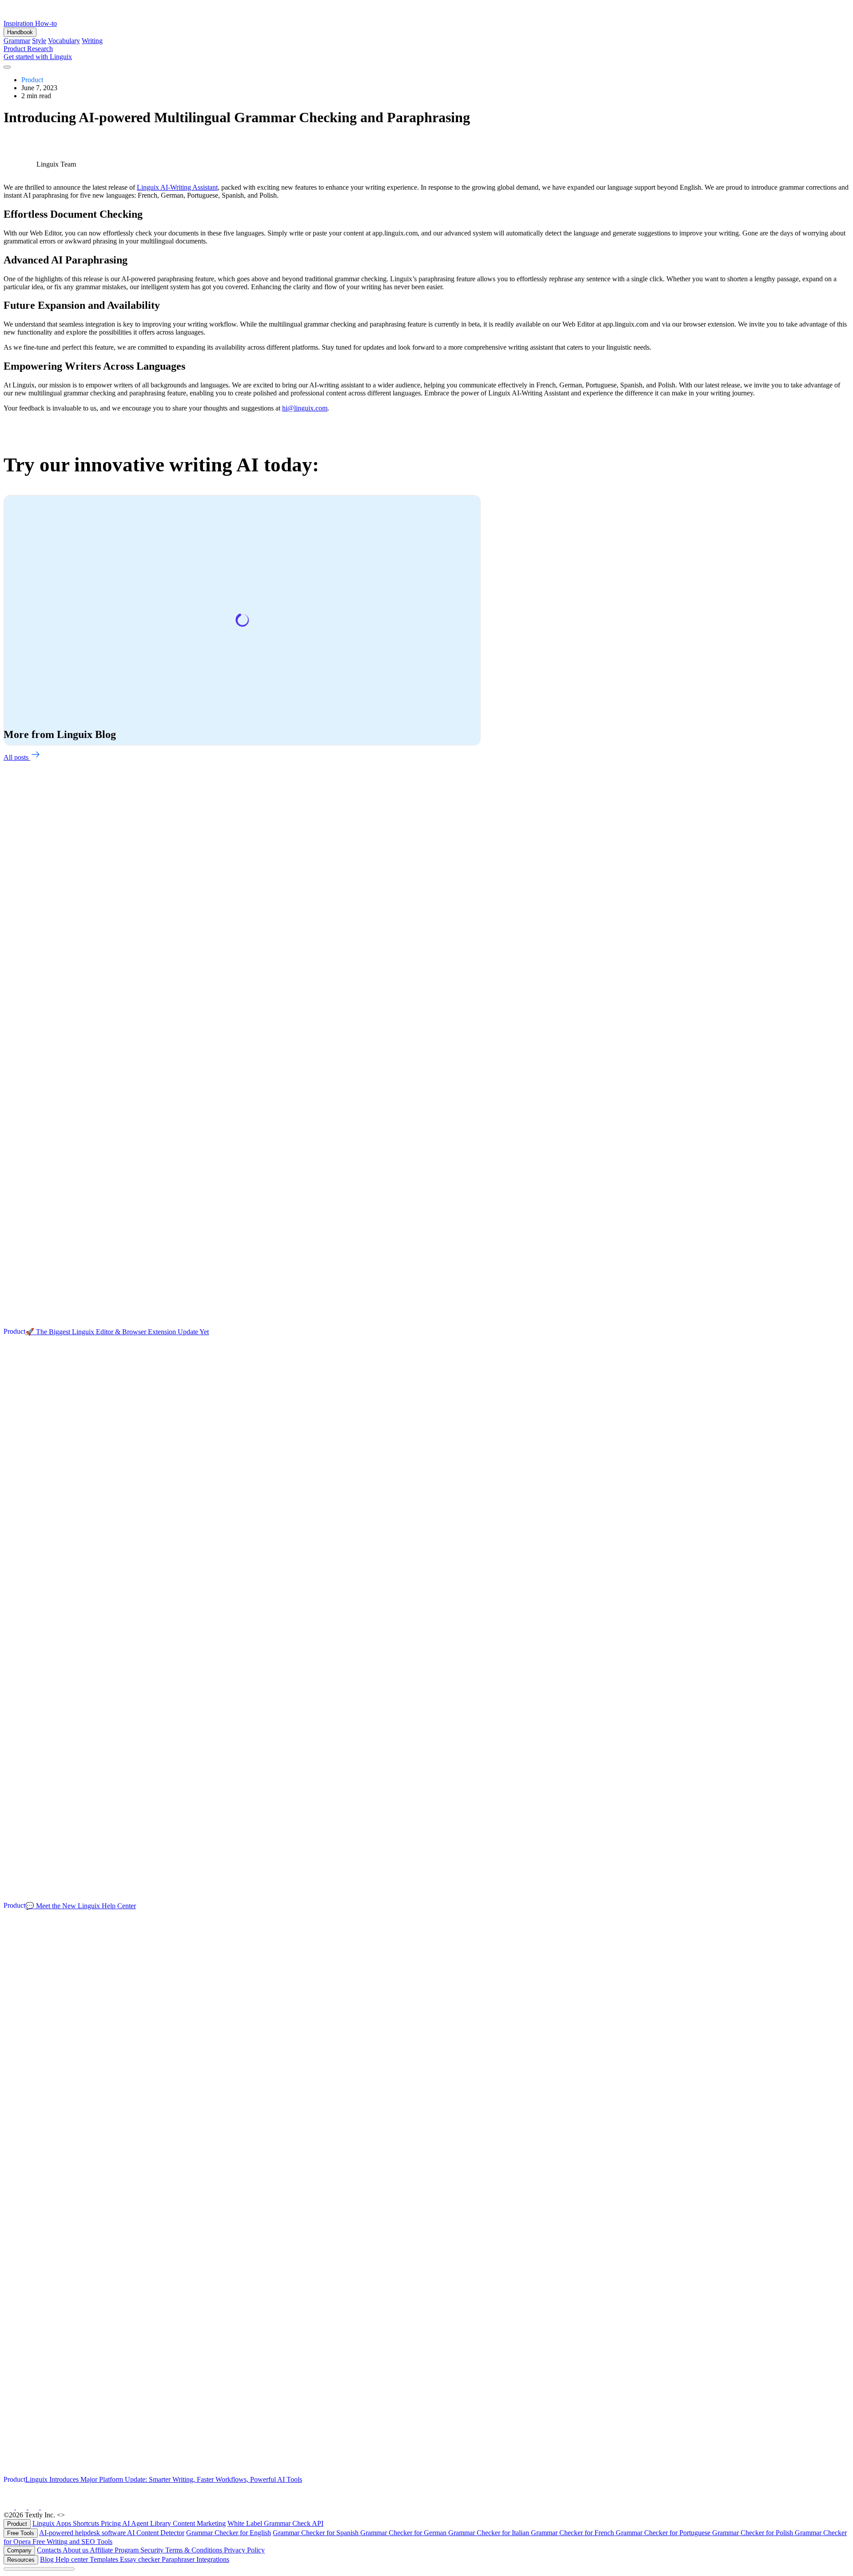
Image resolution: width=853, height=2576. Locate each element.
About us (76, 2550)
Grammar (17, 41)
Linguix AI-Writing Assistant (177, 187)
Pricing (112, 2523)
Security (153, 2550)
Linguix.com (85, 2515)
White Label (246, 2523)
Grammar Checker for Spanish (317, 2533)
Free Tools (21, 2533)
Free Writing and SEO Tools (72, 2542)
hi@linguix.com (305, 408)
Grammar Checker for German (404, 2533)
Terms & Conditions (195, 2550)
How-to (46, 23)
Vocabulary (64, 41)
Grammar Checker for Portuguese (664, 2533)
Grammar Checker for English (229, 2533)
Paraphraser (179, 2559)
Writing (92, 41)
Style (39, 41)
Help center (73, 2559)
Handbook (20, 32)
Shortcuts (87, 2523)
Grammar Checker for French (573, 2533)
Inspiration (19, 23)
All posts (17, 757)
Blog (48, 2559)
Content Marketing (199, 2523)
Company (19, 2550)
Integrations (213, 2559)
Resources (21, 2560)
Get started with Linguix (38, 57)
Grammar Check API (294, 2523)
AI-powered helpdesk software (83, 2533)
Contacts (50, 2550)
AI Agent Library (147, 2523)
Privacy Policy (244, 2550)
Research (40, 49)
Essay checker (141, 2559)
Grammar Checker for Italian (490, 2533)
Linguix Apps (53, 2523)
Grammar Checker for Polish (753, 2533)
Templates (105, 2559)
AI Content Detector (156, 2533)
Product (15, 49)
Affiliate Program (115, 2550)
